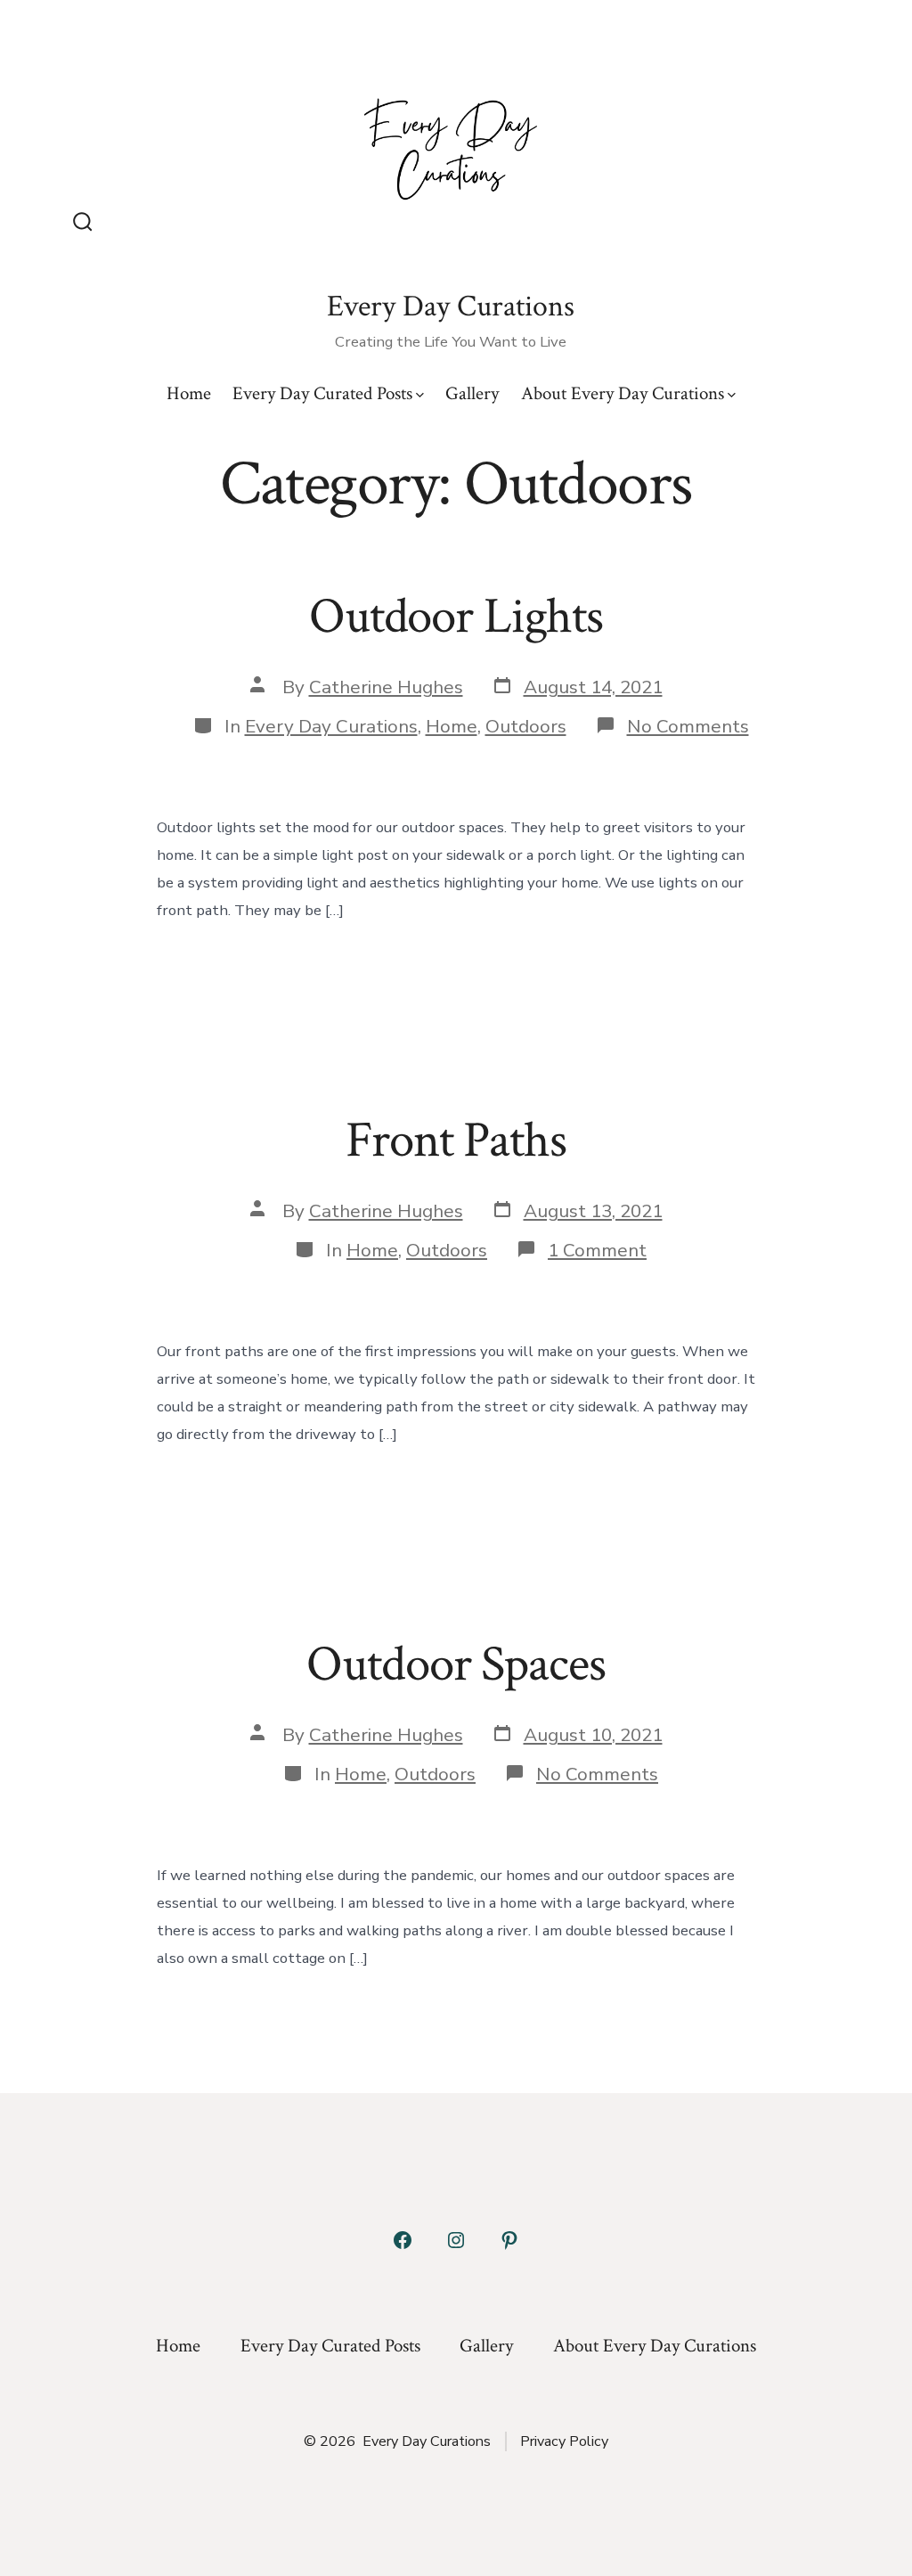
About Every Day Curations (623, 393)
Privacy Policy (564, 2441)
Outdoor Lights (456, 617)
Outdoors (526, 726)
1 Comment (597, 1250)
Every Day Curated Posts (322, 393)
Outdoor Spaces (456, 1664)
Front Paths (456, 1141)
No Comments (688, 726)
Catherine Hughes (386, 687)
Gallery (472, 393)
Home (189, 393)
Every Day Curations (331, 726)
